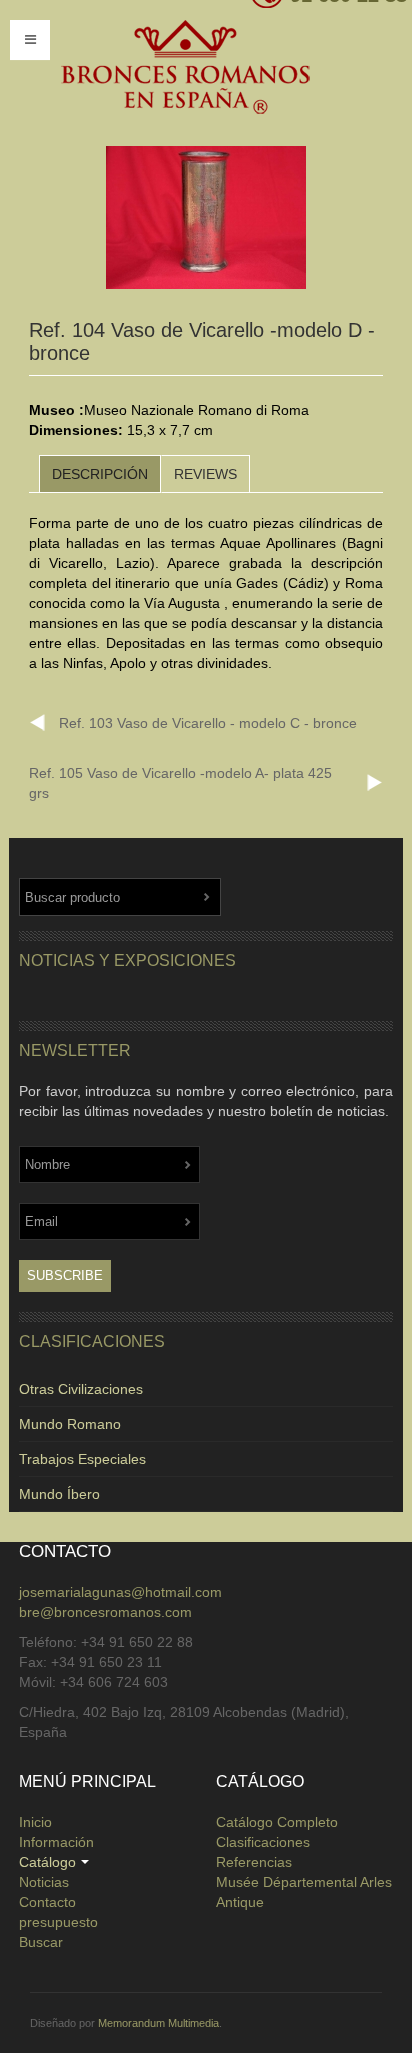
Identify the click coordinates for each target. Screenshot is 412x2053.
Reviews (205, 474)
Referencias (254, 1862)
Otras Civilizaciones (81, 1389)
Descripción (100, 474)
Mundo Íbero (59, 1494)
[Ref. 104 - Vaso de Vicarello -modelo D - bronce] (206, 218)
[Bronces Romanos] (185, 68)
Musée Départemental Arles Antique (304, 1892)
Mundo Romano (70, 1424)
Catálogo (47, 1862)
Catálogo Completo (277, 1822)
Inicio (35, 1822)
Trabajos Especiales (82, 1459)
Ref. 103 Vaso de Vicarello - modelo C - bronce (208, 723)
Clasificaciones (263, 1842)
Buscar (41, 1942)
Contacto (47, 1902)
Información (56, 1842)
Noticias (44, 1882)
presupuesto (58, 1922)
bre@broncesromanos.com (105, 1612)
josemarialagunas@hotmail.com (120, 1592)
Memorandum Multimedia (158, 2023)
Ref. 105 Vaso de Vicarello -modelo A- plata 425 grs (180, 783)
